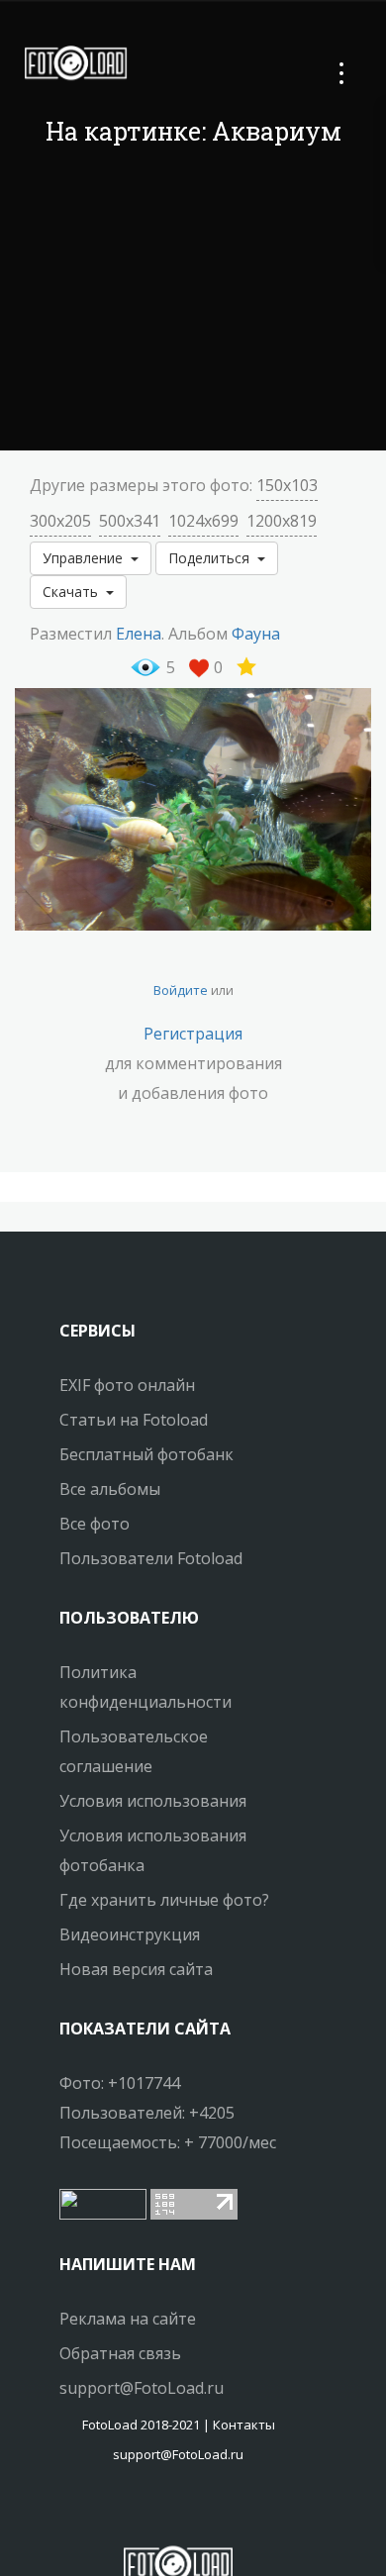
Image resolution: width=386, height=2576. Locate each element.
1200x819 (282, 521)
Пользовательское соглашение (134, 1751)
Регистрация (193, 1034)
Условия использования (153, 1801)
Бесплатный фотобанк (146, 1454)
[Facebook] (160, 2512)
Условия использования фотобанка (153, 1850)
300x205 (60, 521)
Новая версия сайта (136, 1969)
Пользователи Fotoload (151, 1558)
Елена (139, 634)
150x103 (287, 485)
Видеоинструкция (130, 1934)
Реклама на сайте (128, 2319)
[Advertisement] (193, 302)
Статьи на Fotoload (134, 1420)
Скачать (74, 592)
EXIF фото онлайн (127, 1385)
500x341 (130, 521)
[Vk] (196, 2512)
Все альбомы (110, 1489)
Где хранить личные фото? (164, 1900)
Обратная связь (120, 2353)
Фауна (256, 634)
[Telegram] (178, 2512)
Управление (87, 558)
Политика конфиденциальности (145, 1687)
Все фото (95, 1524)
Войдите (181, 990)
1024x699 (203, 521)
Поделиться (213, 558)
